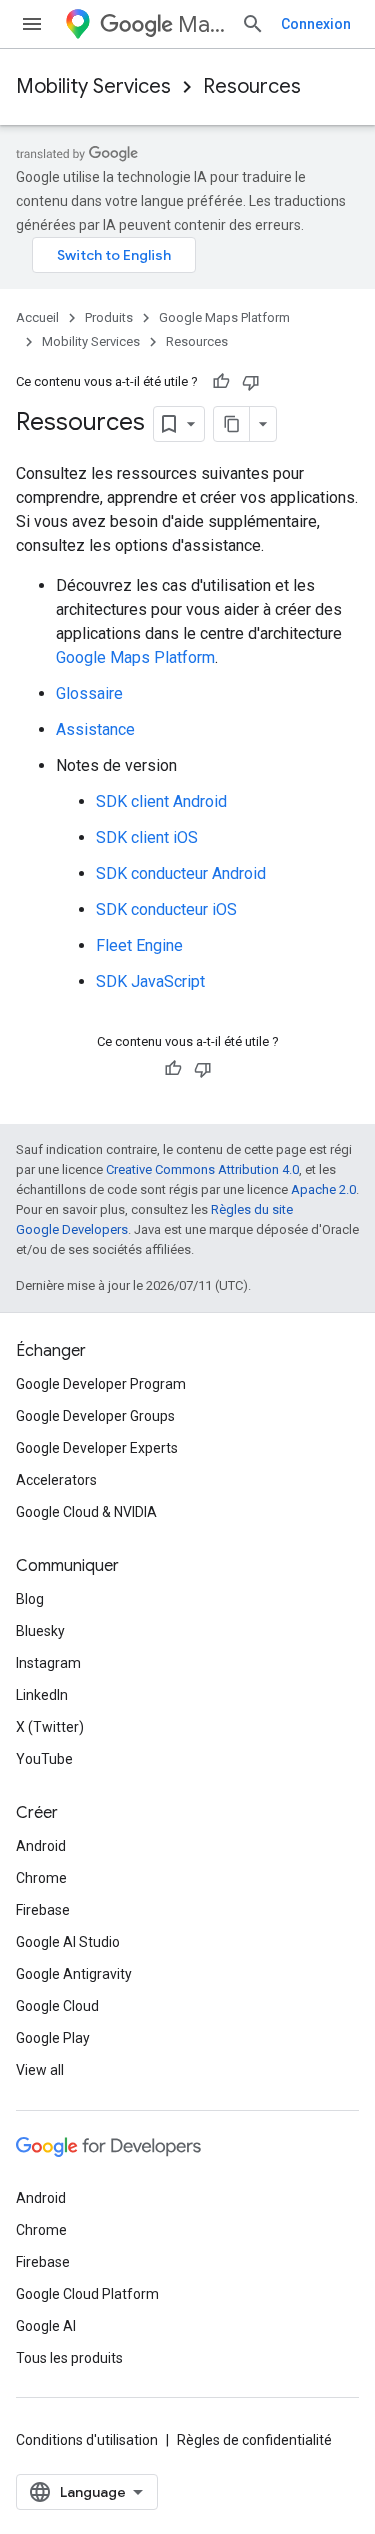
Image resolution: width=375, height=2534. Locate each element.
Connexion (316, 24)
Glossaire (89, 693)
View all (40, 2070)
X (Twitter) (50, 1727)
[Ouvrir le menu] (32, 24)
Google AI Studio (68, 1942)
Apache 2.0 (323, 1189)
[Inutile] (251, 382)
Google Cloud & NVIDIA (86, 1512)
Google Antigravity (74, 1974)
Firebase (43, 1910)
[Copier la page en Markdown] (232, 424)
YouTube (44, 1759)
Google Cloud (57, 2006)
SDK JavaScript (150, 981)
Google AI (46, 2326)
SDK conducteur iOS (166, 909)
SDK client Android (161, 801)
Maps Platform (201, 24)
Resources (252, 86)
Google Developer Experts (97, 1448)
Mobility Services (93, 86)
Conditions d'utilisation (87, 2440)
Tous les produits (69, 2358)
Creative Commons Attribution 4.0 (202, 1169)
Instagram (48, 1663)
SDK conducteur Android (181, 873)
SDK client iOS (147, 837)
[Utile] (221, 382)
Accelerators (56, 1480)
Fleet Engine (139, 945)
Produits (109, 317)
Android (41, 1846)
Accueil (37, 317)
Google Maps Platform (224, 317)
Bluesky (40, 1631)
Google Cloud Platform (87, 2294)
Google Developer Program (101, 1384)
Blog (30, 1599)
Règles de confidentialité (254, 2440)
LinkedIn (42, 1695)
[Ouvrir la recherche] (253, 24)
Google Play (53, 2038)
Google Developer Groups (95, 1416)
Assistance (95, 729)
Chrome (41, 1878)
